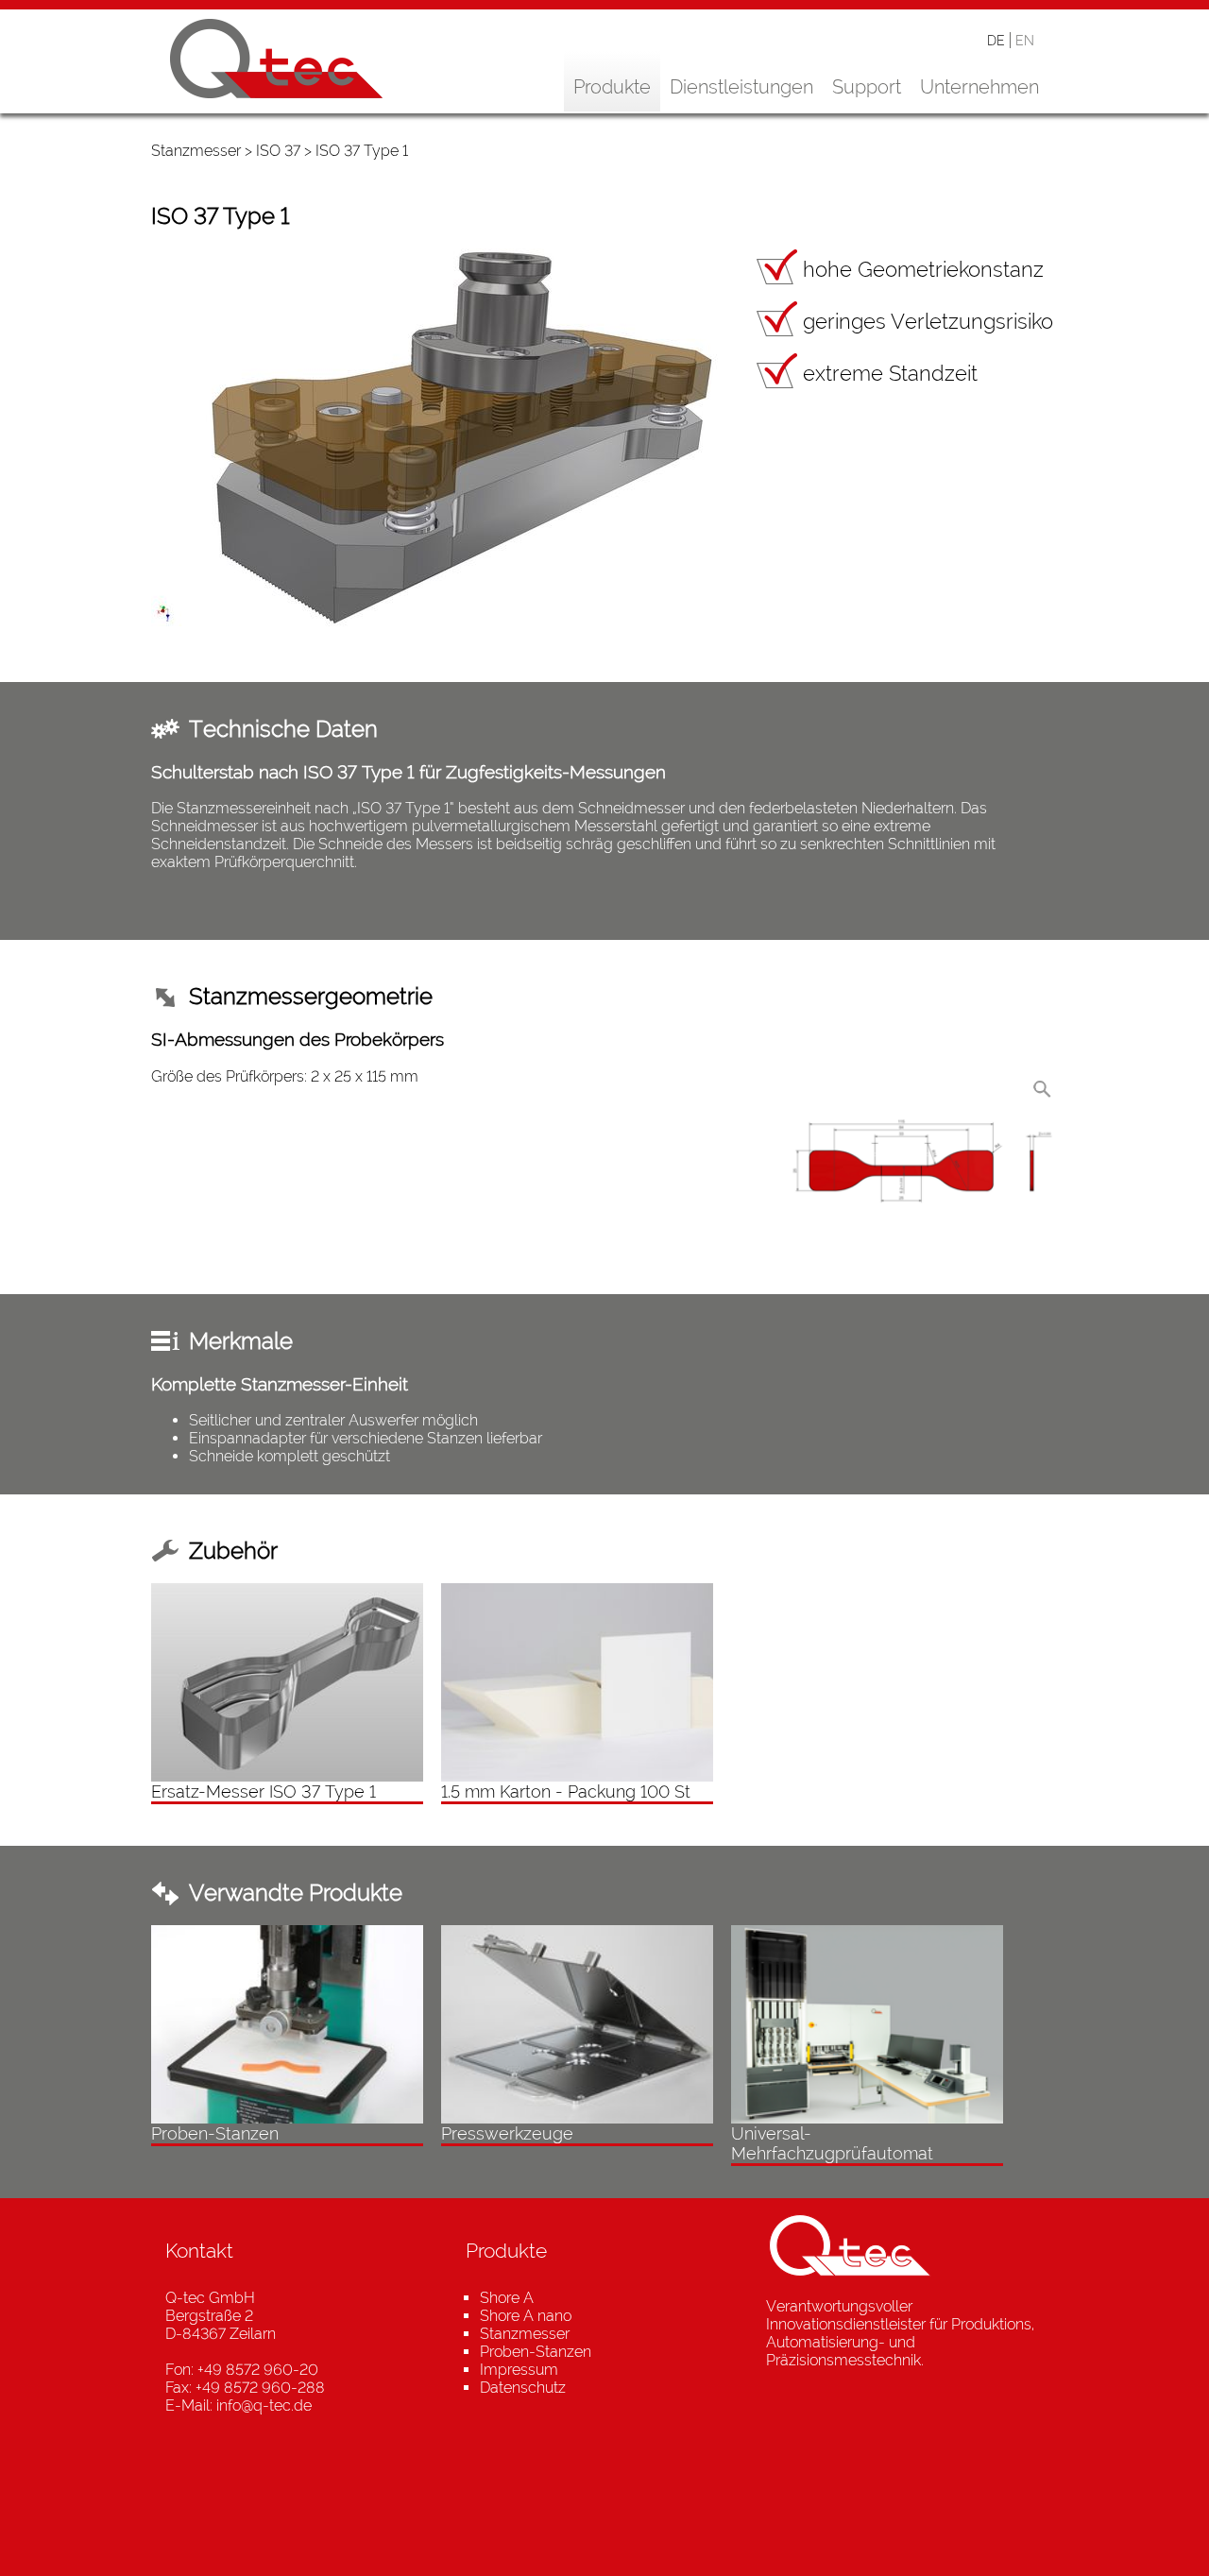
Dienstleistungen (741, 87)
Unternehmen (979, 87)
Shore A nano (526, 2316)
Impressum (519, 2370)
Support (867, 87)
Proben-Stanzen (536, 2352)
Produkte (612, 87)
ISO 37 (278, 151)
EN (1025, 40)
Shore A (507, 2298)
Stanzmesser (196, 151)
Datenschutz (523, 2388)
